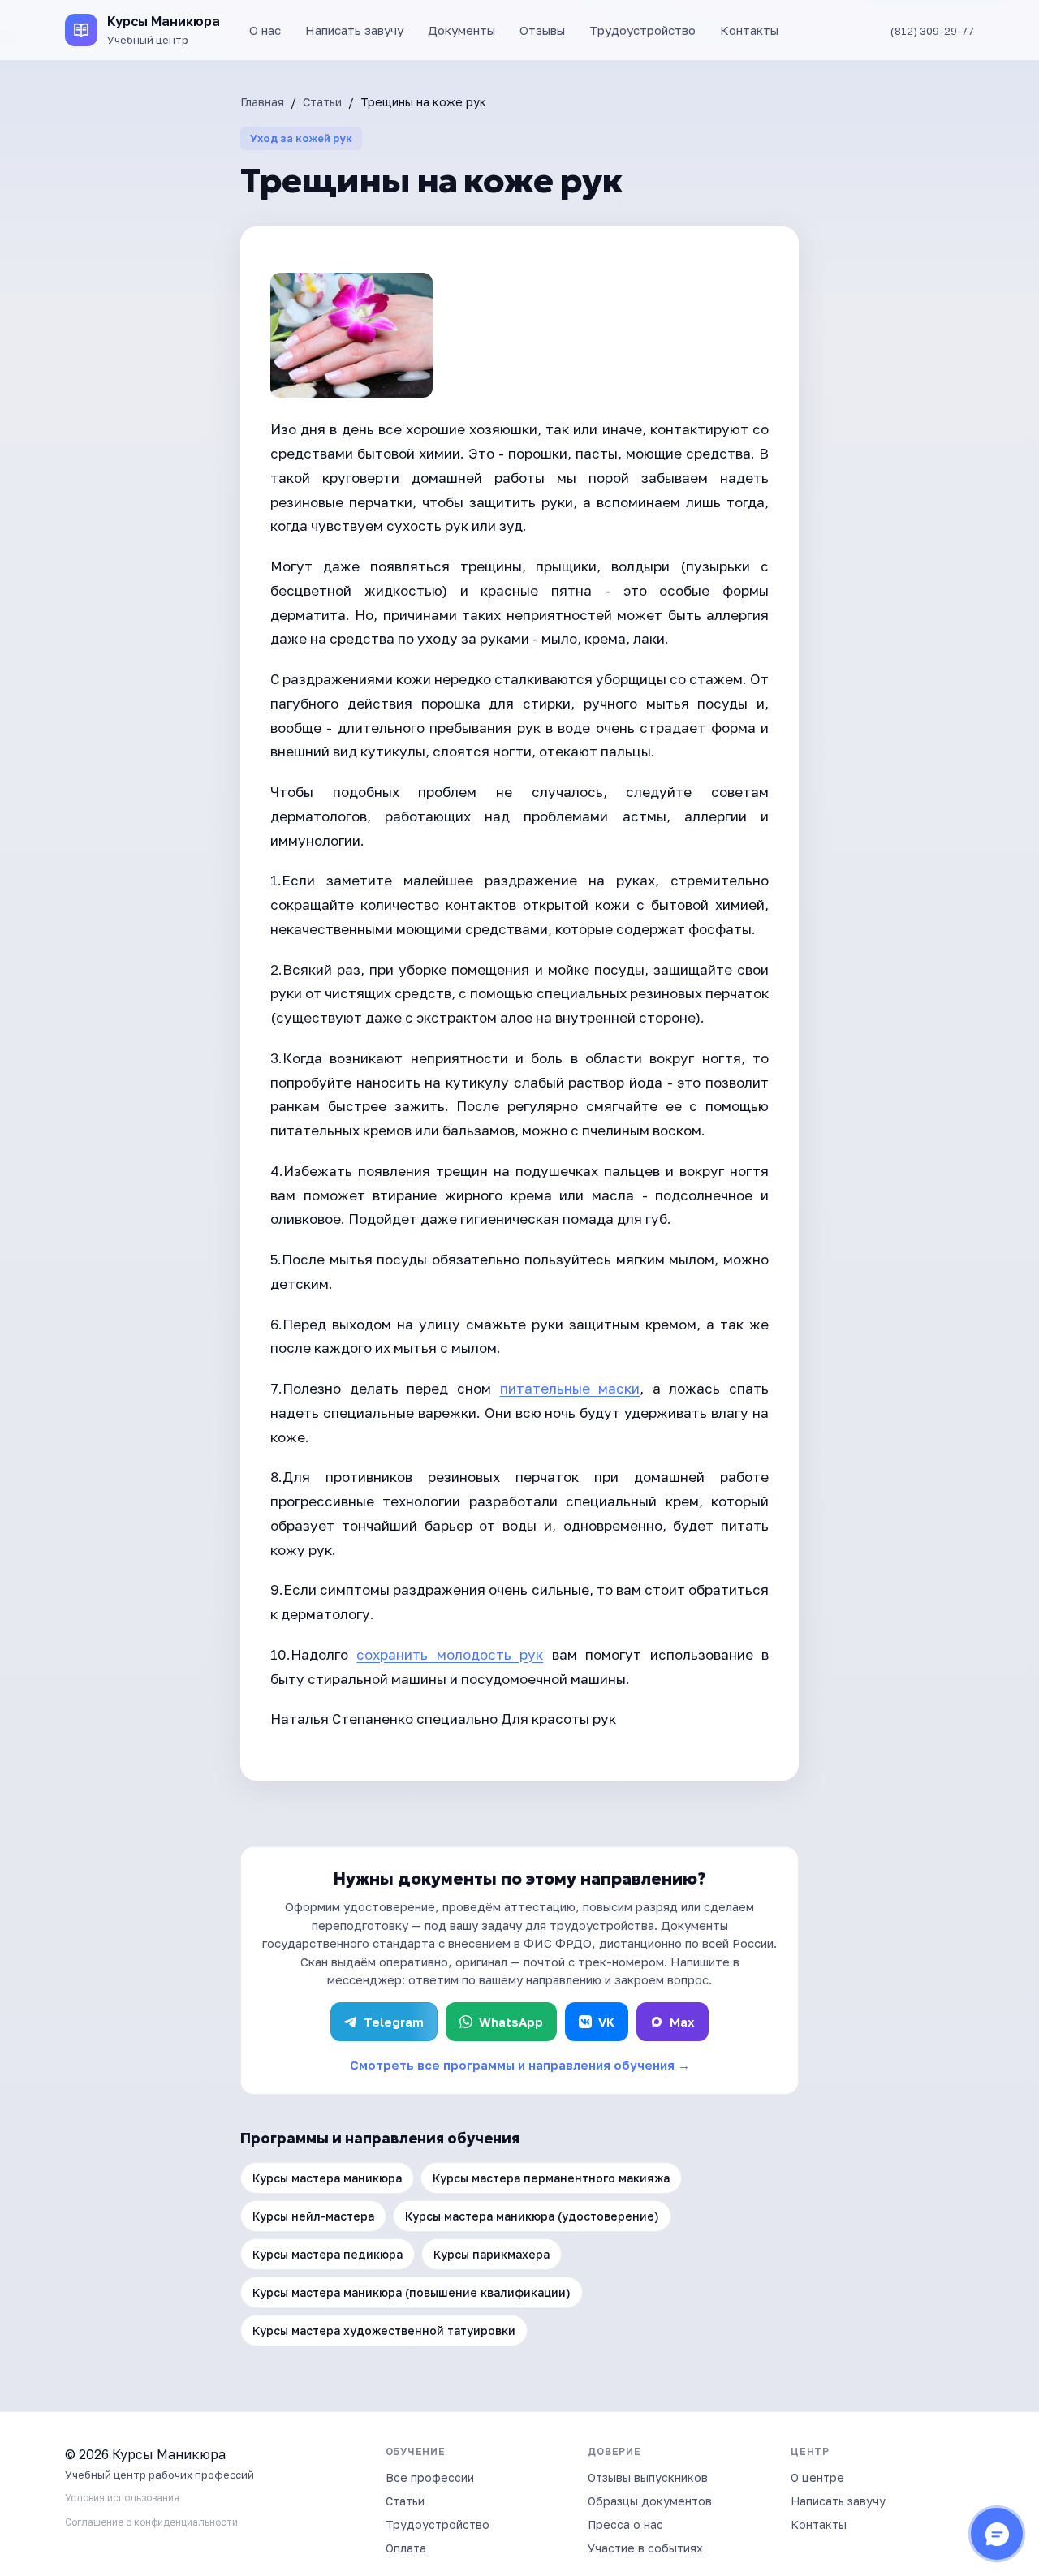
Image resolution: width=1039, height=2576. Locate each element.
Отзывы (542, 30)
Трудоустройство (642, 30)
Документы (461, 30)
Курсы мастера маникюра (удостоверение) (532, 2216)
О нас (265, 30)
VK (606, 2022)
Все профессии (430, 2477)
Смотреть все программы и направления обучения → (520, 2065)
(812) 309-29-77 (932, 31)
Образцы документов (650, 2501)
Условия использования (122, 2498)
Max (682, 2022)
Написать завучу (354, 30)
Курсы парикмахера (491, 2254)
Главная (262, 102)
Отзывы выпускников (648, 2477)
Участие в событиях (645, 2548)
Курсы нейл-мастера (313, 2216)
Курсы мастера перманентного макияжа (551, 2178)
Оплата (406, 2548)
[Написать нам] (997, 2534)
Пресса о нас (625, 2524)
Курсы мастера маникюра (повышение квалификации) (412, 2292)
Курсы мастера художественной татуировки (384, 2330)
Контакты (749, 30)
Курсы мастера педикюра (328, 2254)
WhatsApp (511, 2022)
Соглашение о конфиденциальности (151, 2522)
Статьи (322, 102)
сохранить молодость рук (450, 1654)
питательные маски (570, 1388)
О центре (817, 2477)
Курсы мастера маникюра (327, 2178)
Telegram (394, 2022)
